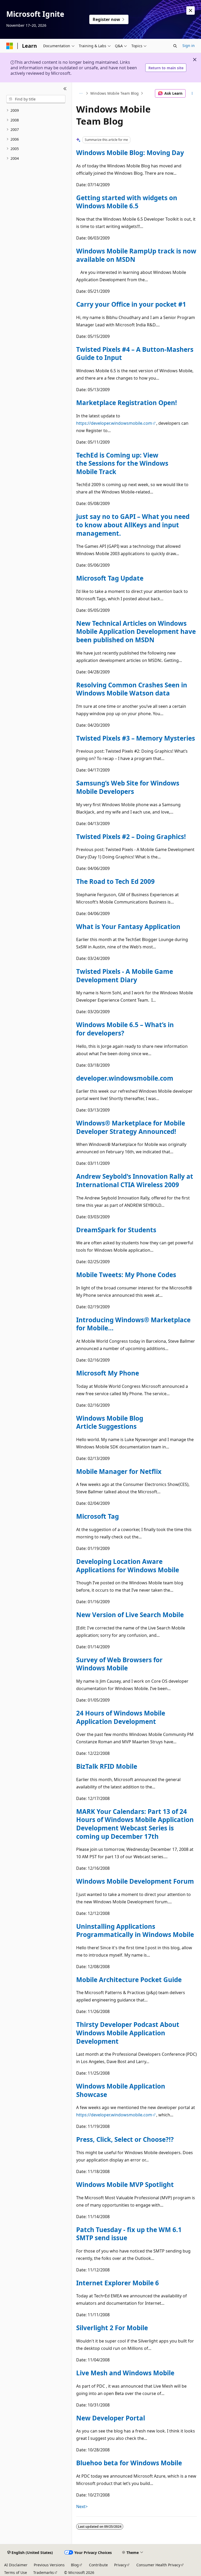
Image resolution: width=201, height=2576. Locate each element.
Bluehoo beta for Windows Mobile (129, 2463)
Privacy (120, 2565)
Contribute (98, 2565)
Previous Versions (49, 2565)
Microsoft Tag (97, 1516)
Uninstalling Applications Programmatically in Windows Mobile (135, 1930)
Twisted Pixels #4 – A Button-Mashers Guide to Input (135, 354)
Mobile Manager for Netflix (119, 1471)
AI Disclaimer (16, 2565)
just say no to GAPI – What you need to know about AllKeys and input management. (133, 525)
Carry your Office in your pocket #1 (131, 304)
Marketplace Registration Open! (127, 403)
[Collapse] (65, 89)
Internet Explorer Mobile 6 (118, 2283)
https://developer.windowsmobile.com (114, 423)
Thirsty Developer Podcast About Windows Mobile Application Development (128, 2033)
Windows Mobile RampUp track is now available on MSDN (136, 255)
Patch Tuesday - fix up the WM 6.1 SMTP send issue (129, 2234)
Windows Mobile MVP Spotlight (125, 2184)
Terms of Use (16, 2572)
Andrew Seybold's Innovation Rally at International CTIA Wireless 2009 (135, 1180)
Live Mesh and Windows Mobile (125, 2373)
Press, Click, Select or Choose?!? (125, 2139)
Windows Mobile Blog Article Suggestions (110, 1422)
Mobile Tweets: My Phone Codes (126, 1275)
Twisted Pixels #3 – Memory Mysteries (136, 738)
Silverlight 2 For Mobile (112, 2328)
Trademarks (44, 2572)
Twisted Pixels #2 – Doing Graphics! (131, 836)
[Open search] (175, 46)
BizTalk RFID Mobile (107, 1766)
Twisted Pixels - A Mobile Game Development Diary (125, 976)
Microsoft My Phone (108, 1373)
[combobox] (36, 99)
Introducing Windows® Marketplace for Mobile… (133, 1324)
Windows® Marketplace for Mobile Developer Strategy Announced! (131, 1127)
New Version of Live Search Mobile (130, 1615)
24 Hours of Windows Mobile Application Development (121, 1717)
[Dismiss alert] (191, 10)
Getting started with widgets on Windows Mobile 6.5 (127, 202)
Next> (82, 2506)
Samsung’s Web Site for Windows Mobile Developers (128, 787)
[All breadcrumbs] (81, 93)
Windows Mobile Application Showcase (121, 2090)
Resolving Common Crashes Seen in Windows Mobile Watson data (132, 689)
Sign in (189, 46)
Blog (75, 2565)
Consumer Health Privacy (158, 2565)
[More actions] (192, 93)
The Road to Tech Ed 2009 (115, 881)
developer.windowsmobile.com (125, 1078)
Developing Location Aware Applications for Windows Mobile (128, 1566)
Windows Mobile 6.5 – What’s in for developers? (125, 1029)
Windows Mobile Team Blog (115, 93)
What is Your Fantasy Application (128, 926)
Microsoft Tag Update (110, 578)
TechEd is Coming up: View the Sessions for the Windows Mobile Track (122, 463)
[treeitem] (36, 111)
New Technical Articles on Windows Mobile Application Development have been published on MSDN (136, 631)
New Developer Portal (111, 2418)
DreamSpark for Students (116, 1230)
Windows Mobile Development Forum (135, 1881)
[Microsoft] (10, 46)
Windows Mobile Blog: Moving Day (130, 153)
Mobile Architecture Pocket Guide (129, 1980)
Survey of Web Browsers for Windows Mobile (119, 1664)
